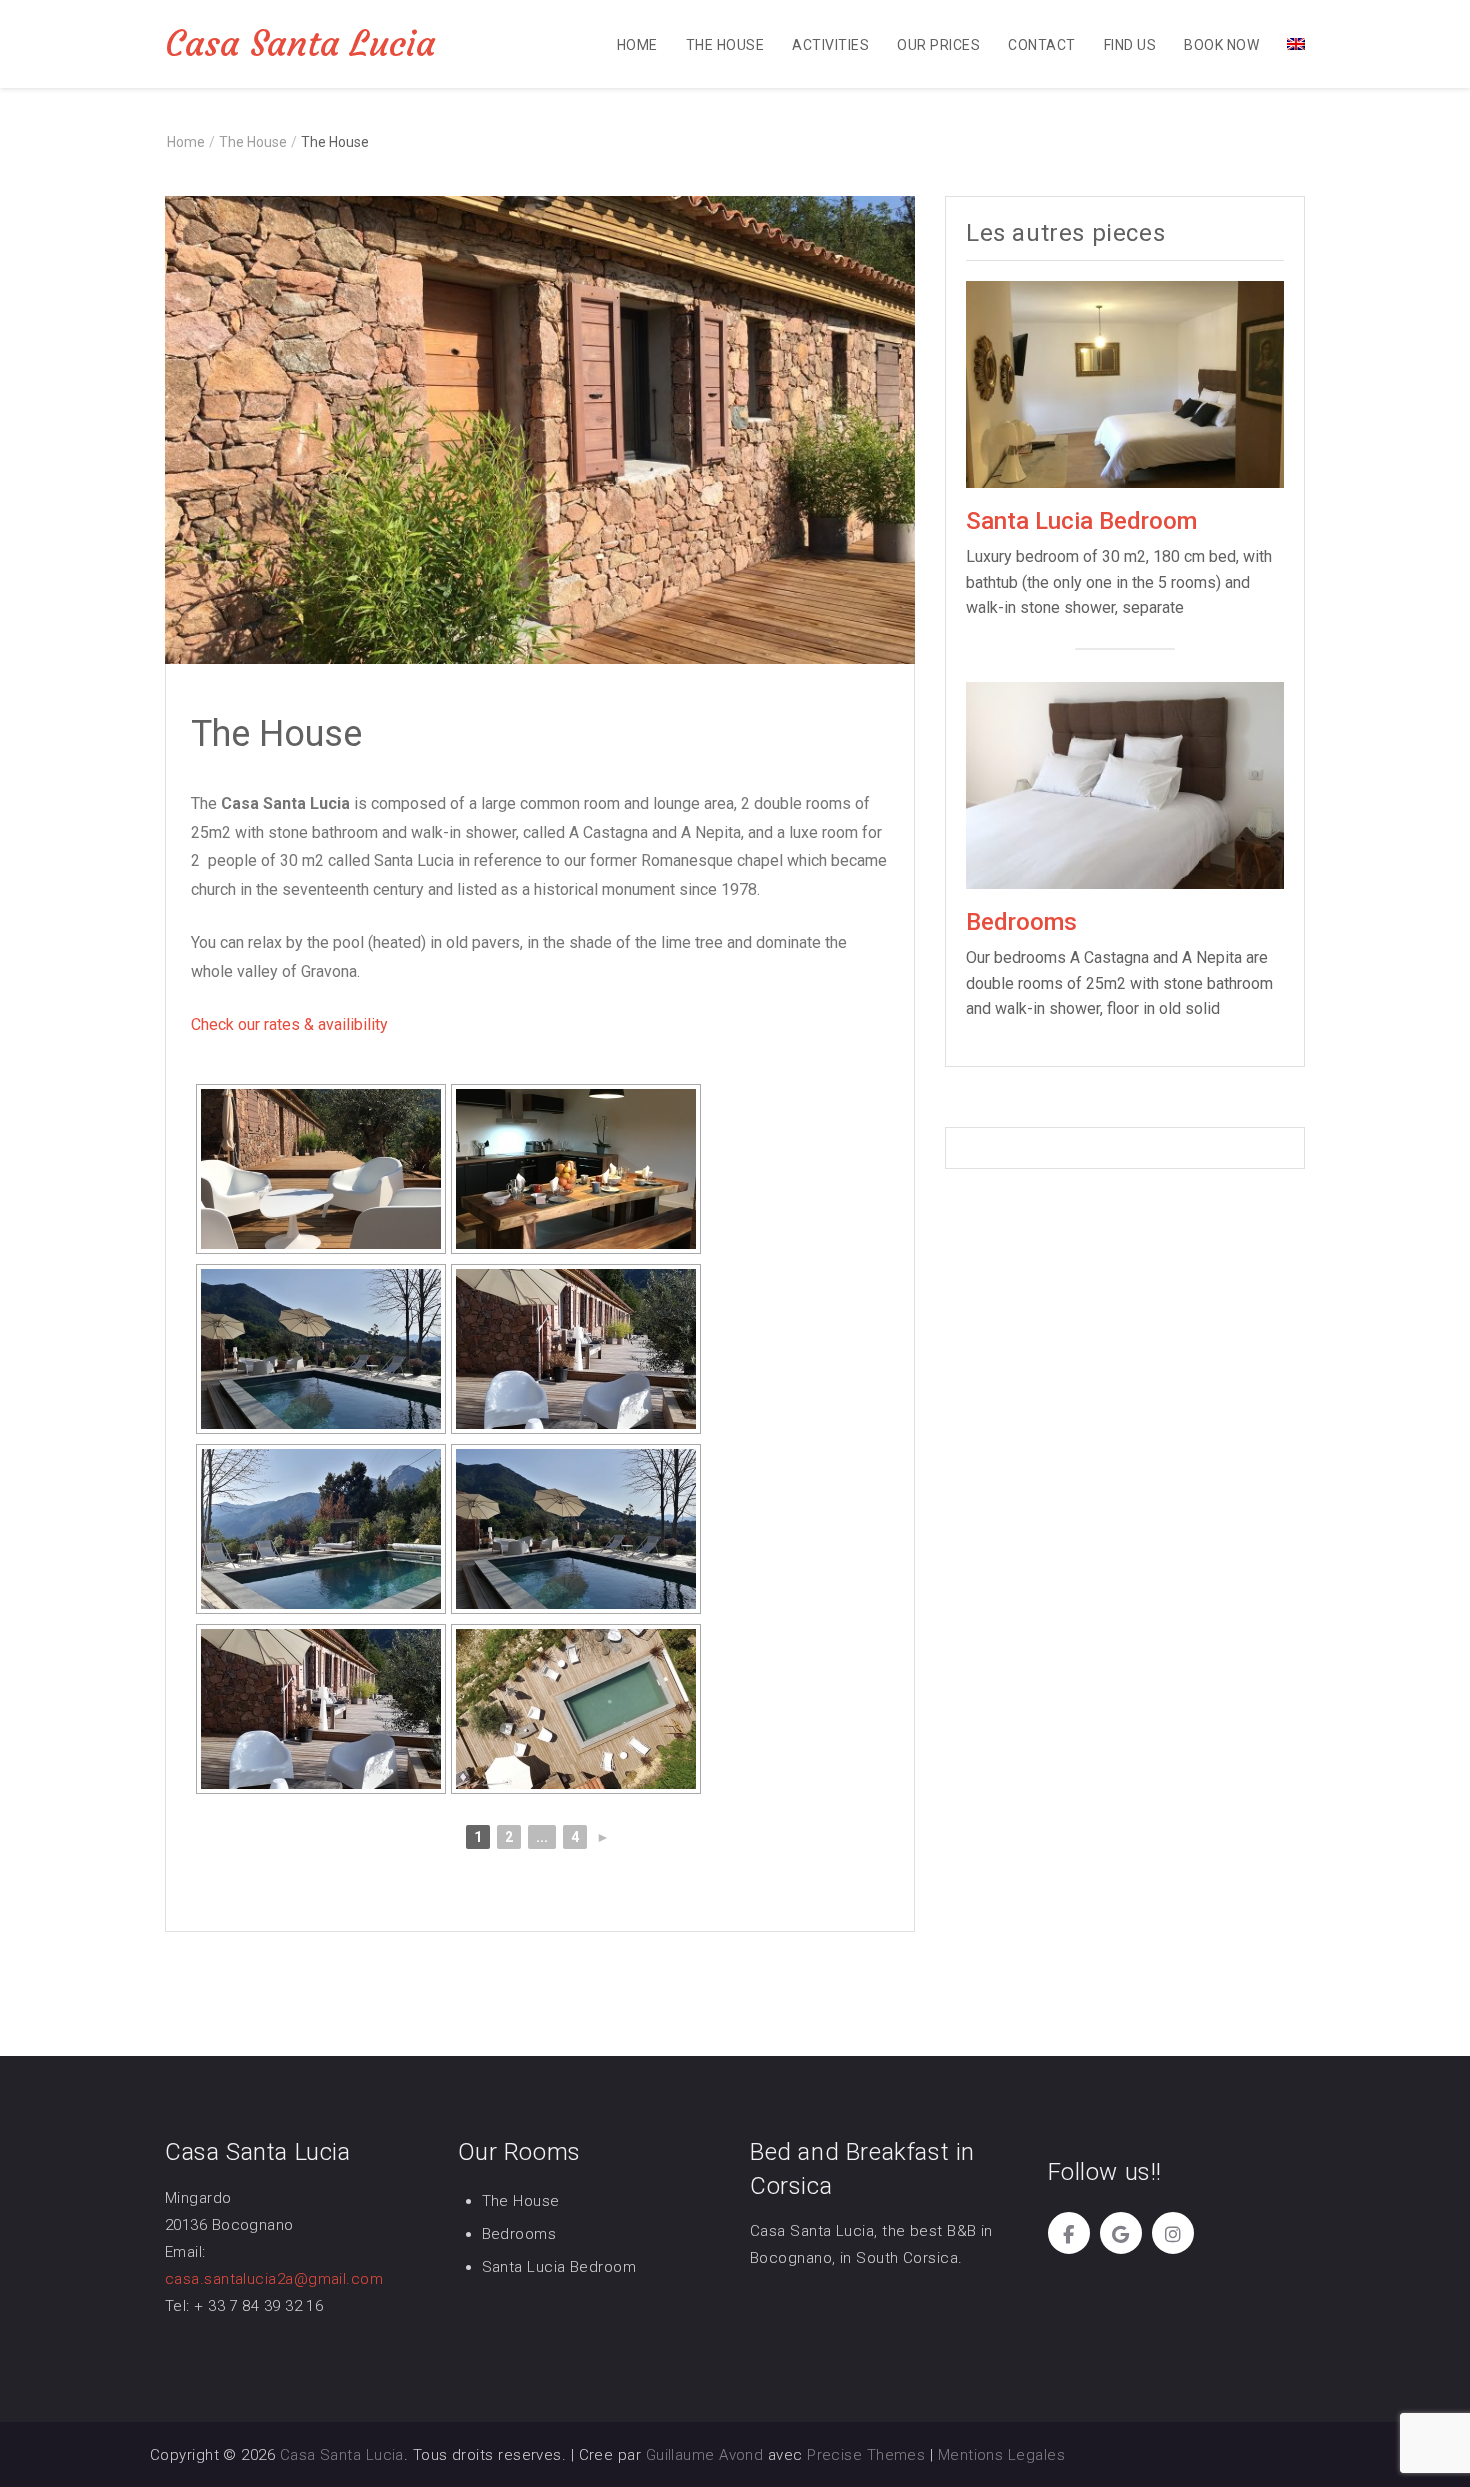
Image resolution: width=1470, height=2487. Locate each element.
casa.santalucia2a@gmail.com (274, 2279)
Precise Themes (866, 2455)
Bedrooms (1021, 922)
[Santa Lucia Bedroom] (1125, 383)
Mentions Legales (1001, 2455)
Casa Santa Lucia (300, 43)
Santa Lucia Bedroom (1081, 521)
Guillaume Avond (705, 2455)
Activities (830, 45)
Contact (1041, 45)
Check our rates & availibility (289, 1024)
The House (725, 45)
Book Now (1221, 45)
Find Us (1130, 45)
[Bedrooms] (1125, 784)
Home (637, 45)
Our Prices (938, 45)
